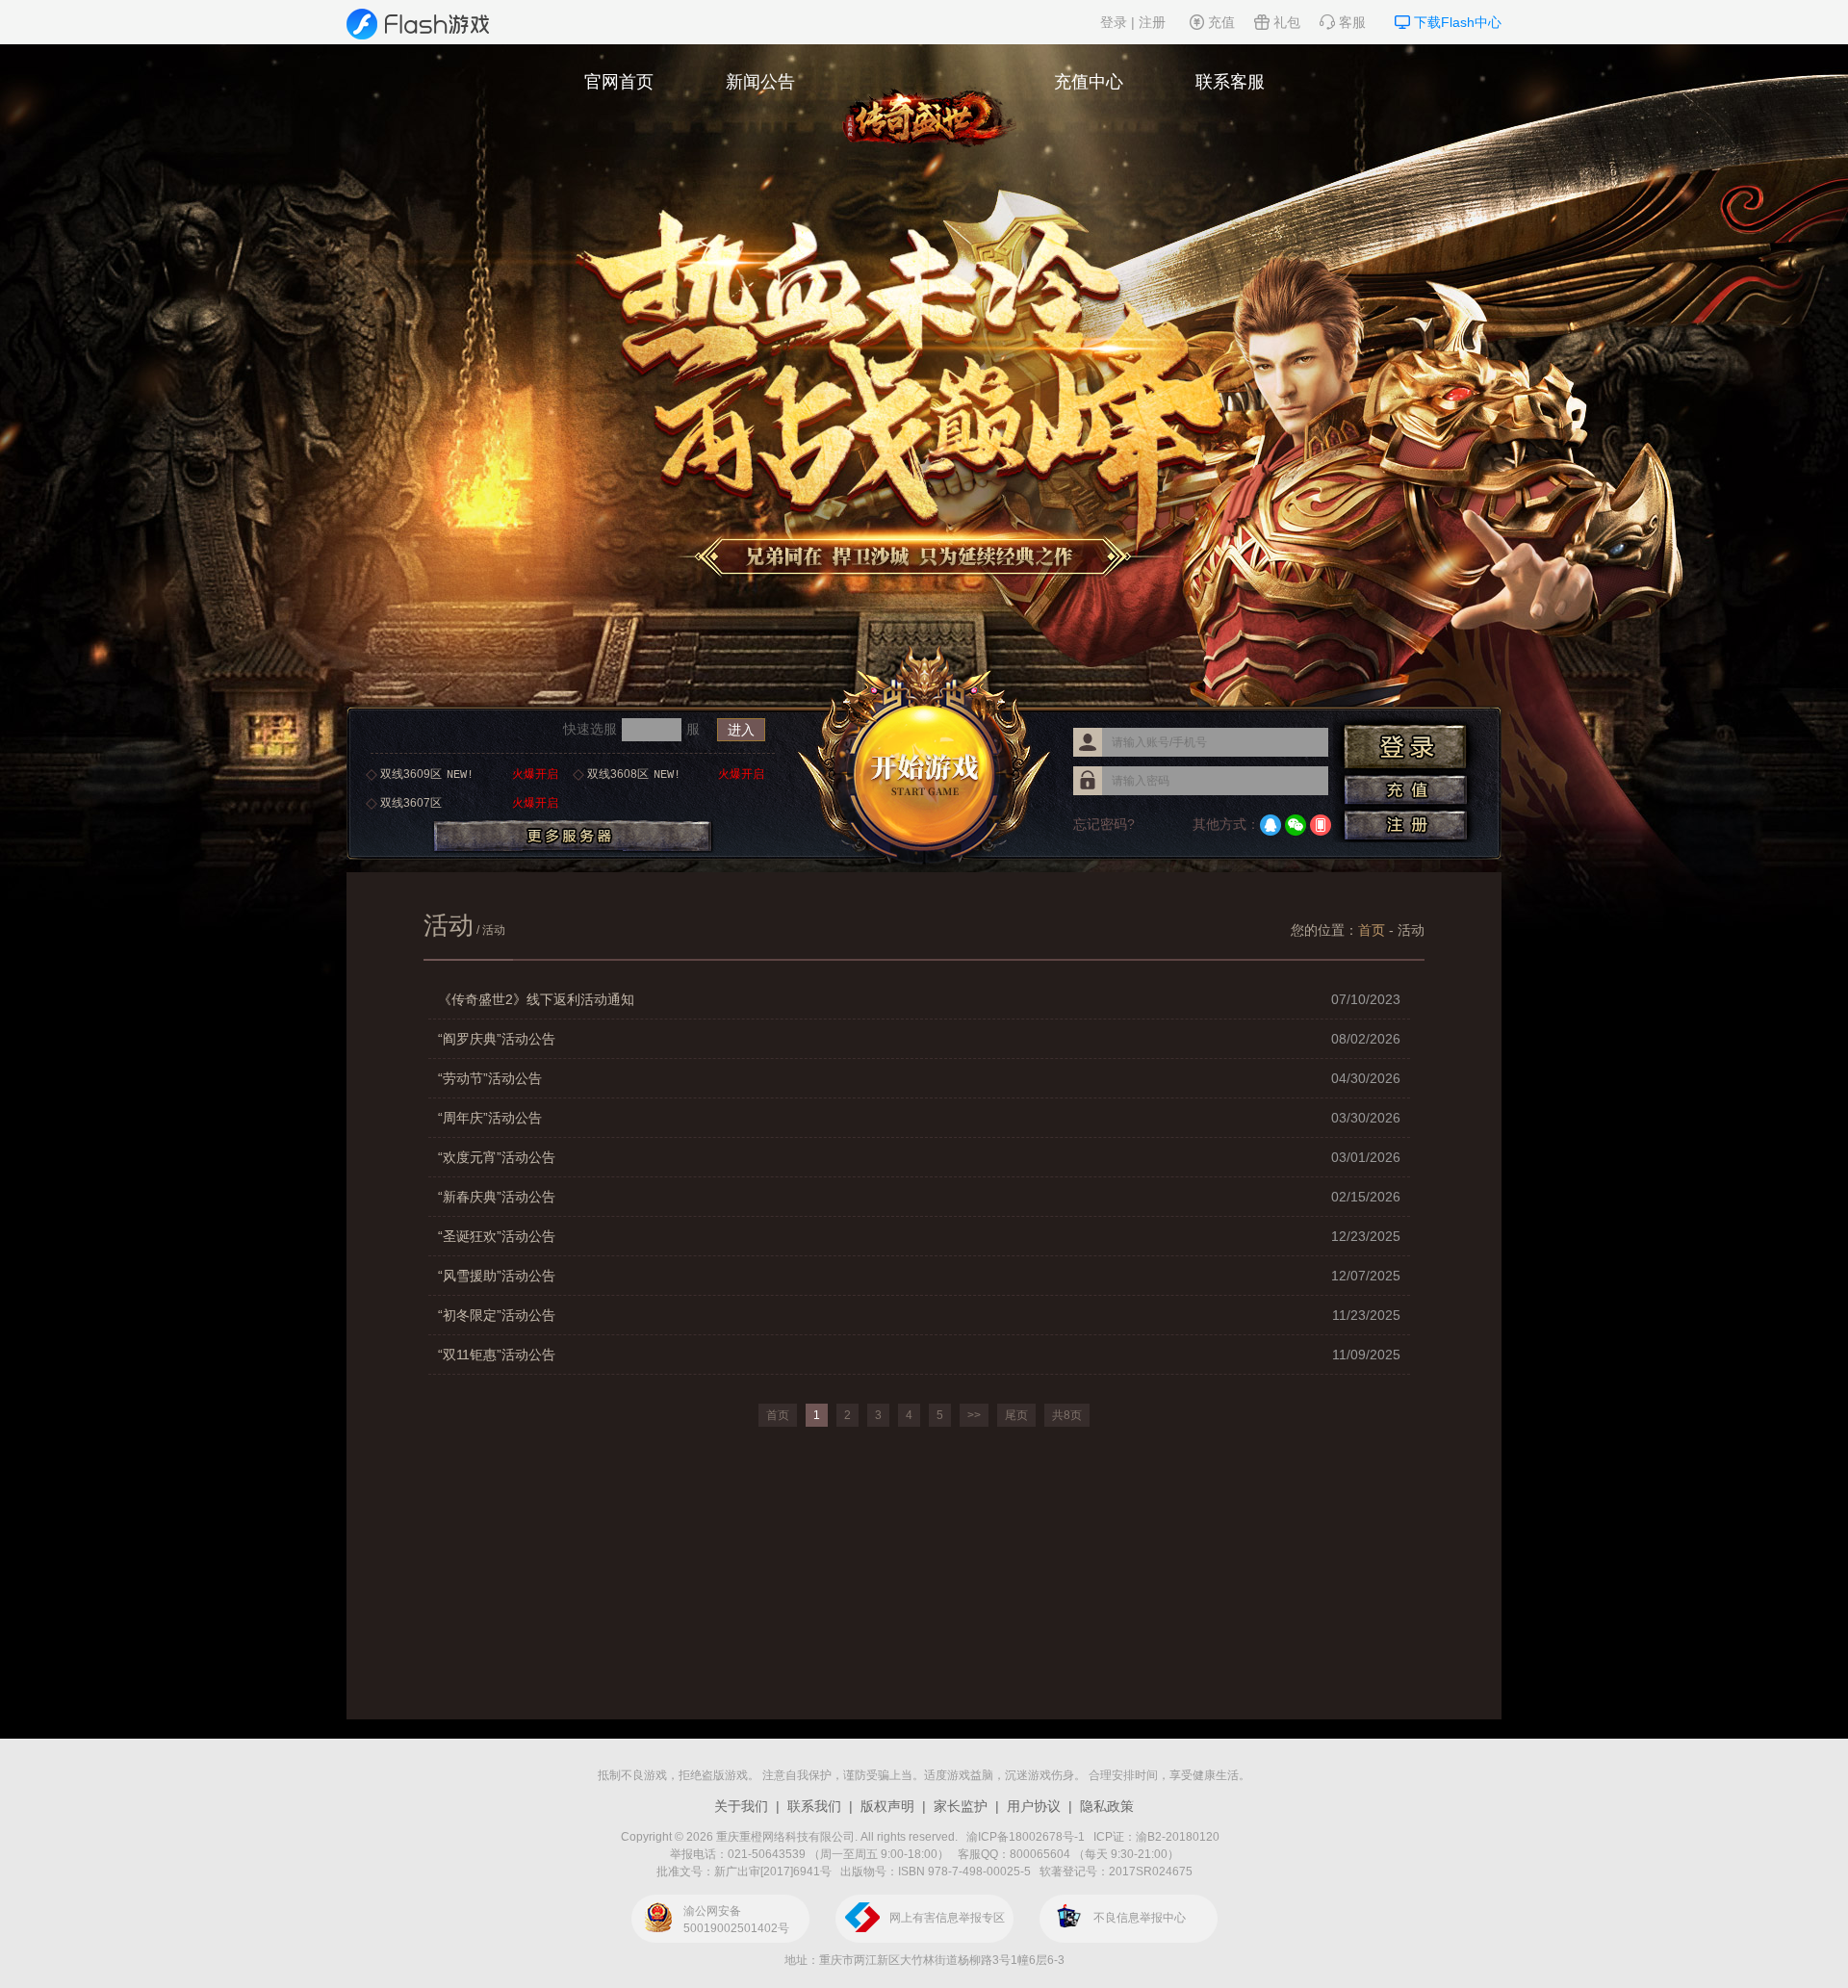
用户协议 (1034, 1806)
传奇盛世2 (924, 96)
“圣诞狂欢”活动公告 (919, 1236)
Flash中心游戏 (421, 24)
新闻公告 (760, 82)
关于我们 (741, 1806)
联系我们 (814, 1806)
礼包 (1287, 22)
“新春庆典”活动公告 (919, 1197)
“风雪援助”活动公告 (919, 1276)
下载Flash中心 (1458, 22)
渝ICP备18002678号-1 (1026, 1837)
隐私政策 (1107, 1806)
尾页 (1016, 1415)
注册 (1152, 22)
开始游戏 (924, 758)
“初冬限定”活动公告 (919, 1315)
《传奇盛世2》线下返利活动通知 (919, 999)
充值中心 (1089, 82)
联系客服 (1230, 82)
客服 (1352, 22)
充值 (1221, 22)
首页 (1372, 930)
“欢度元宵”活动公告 (919, 1157)
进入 (741, 730)
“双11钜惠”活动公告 (919, 1355)
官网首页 (619, 82)
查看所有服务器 (573, 837)
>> (974, 1415)
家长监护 (961, 1806)
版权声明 (887, 1806)
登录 (1114, 22)
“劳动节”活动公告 (919, 1078)
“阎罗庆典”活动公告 (919, 1039)
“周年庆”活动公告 (919, 1118)
